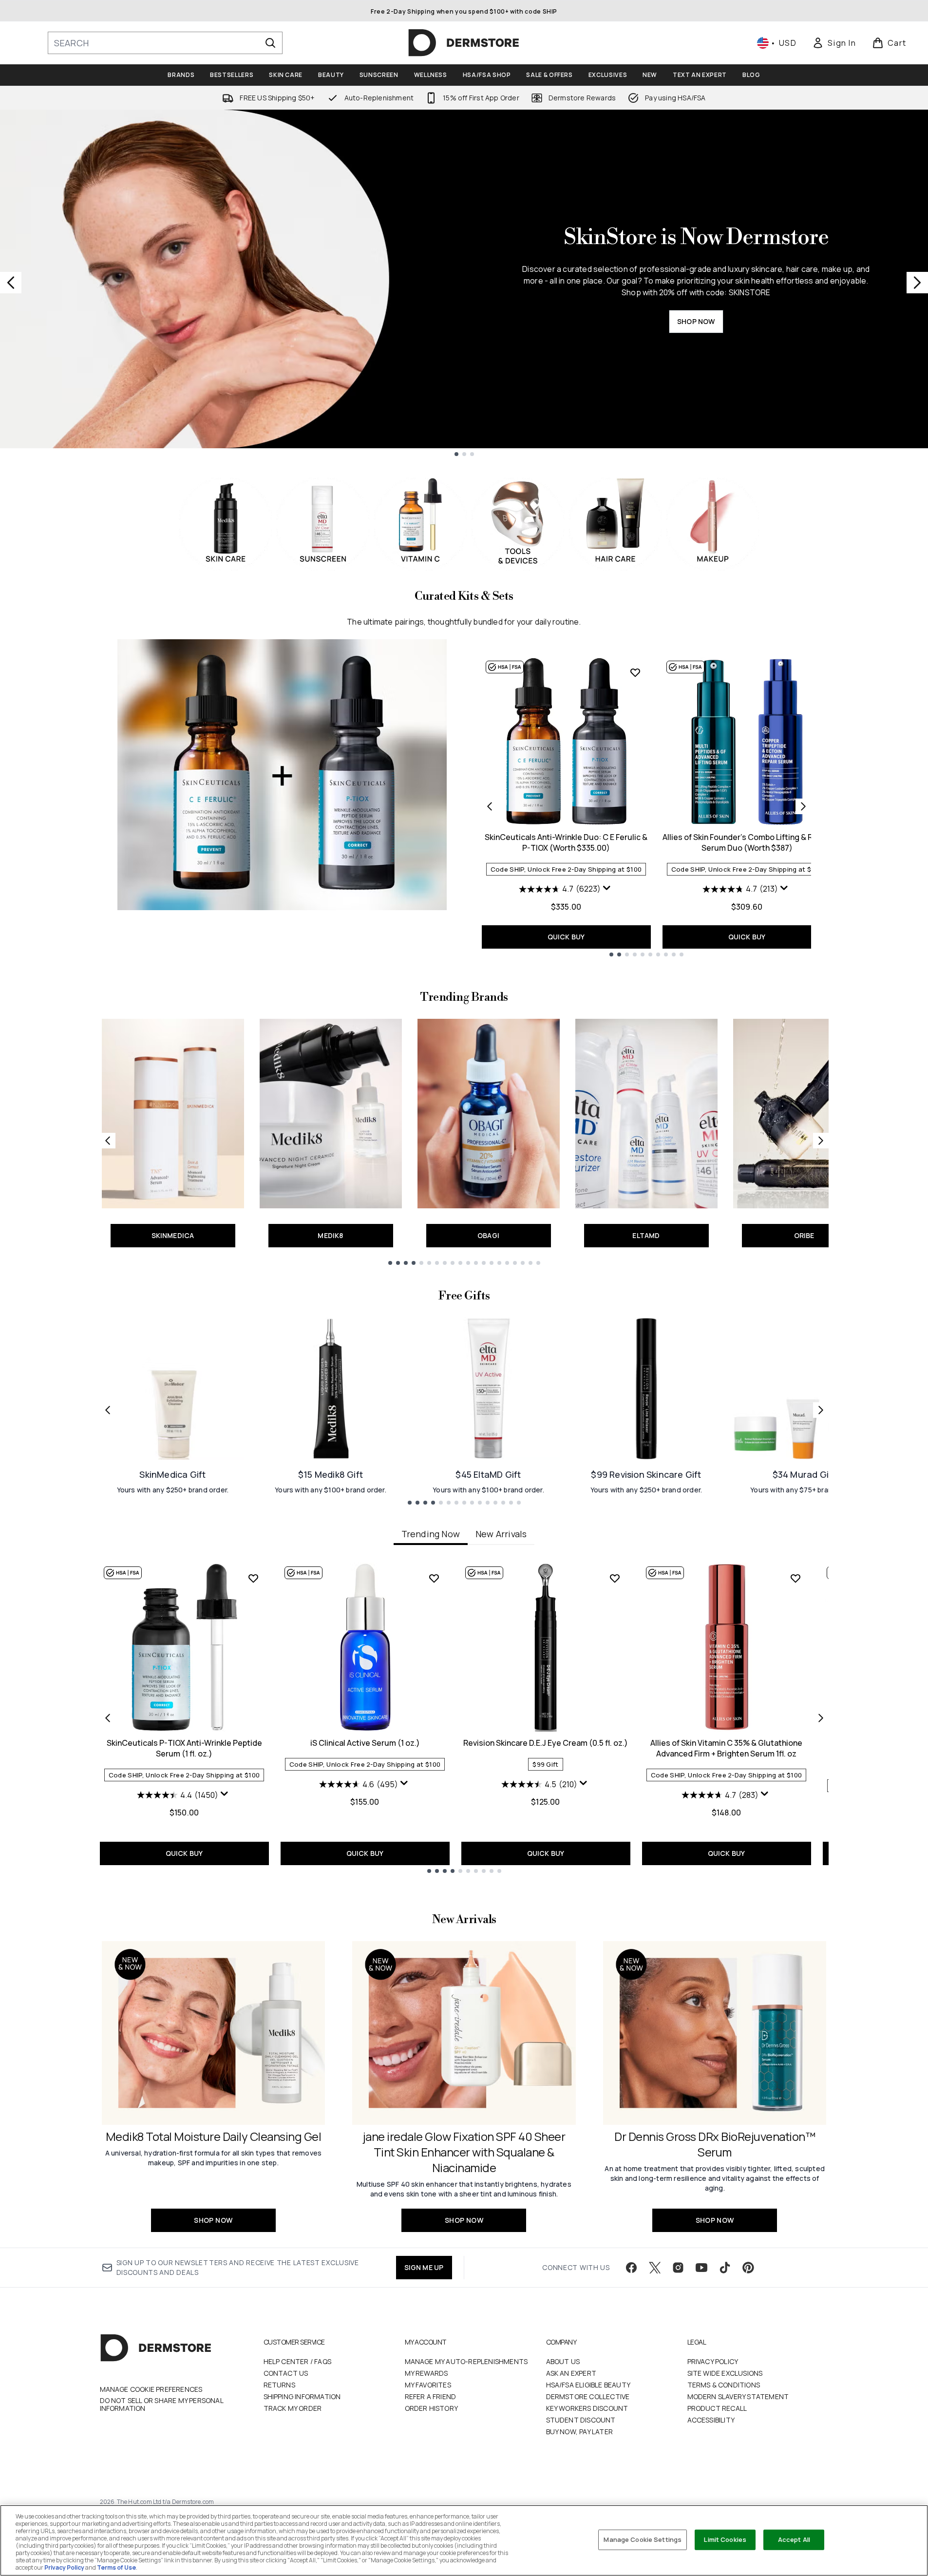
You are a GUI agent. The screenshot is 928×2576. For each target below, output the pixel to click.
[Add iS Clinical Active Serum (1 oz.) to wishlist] (434, 1578)
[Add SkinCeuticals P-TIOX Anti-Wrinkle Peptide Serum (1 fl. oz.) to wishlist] (253, 1578)
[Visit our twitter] (655, 2268)
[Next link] (821, 1141)
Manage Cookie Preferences (151, 2389)
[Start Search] (270, 43)
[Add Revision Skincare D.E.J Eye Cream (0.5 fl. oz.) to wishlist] (615, 1578)
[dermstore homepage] (464, 43)
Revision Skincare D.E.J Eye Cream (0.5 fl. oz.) (546, 1743)
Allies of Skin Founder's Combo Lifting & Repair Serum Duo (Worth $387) (747, 842)
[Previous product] (490, 806)
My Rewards (426, 2373)
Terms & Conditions (724, 2385)
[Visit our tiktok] (725, 2268)
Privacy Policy (713, 2361)
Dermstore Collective (588, 2396)
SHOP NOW (696, 321)
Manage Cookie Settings (643, 2539)
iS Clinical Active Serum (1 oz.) (365, 1743)
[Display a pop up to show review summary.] (608, 890)
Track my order (293, 2408)
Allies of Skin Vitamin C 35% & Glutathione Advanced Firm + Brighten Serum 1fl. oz (726, 1748)
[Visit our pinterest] (748, 2268)
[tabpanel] (464, 1718)
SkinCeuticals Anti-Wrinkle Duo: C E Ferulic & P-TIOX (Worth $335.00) (566, 842)
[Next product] (803, 806)
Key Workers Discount (587, 2408)
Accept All (794, 2539)
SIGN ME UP (424, 2267)
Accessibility (711, 2420)
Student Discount (581, 2420)
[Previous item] (108, 1718)
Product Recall (717, 2408)
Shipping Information (302, 2396)
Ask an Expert (571, 2373)
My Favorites (428, 2385)
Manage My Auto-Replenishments (466, 2361)
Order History (432, 2408)
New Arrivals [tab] (501, 1534)
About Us (563, 2361)
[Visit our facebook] (631, 2268)
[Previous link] (108, 1141)
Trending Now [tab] (431, 1534)
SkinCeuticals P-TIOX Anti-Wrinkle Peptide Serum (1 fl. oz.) (184, 1748)
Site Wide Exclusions (725, 2373)
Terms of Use (116, 2567)
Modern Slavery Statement (738, 2396)
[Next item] (821, 1718)
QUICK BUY (566, 937)
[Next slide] (917, 283)
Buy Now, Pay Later (580, 2432)
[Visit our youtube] (701, 2268)
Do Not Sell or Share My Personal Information (161, 2404)
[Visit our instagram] (678, 2268)
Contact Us (286, 2373)
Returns (279, 2385)
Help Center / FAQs (298, 2361)
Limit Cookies (725, 2539)
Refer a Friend (431, 2396)
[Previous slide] (11, 283)
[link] (834, 43)
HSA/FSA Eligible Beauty (588, 2385)
